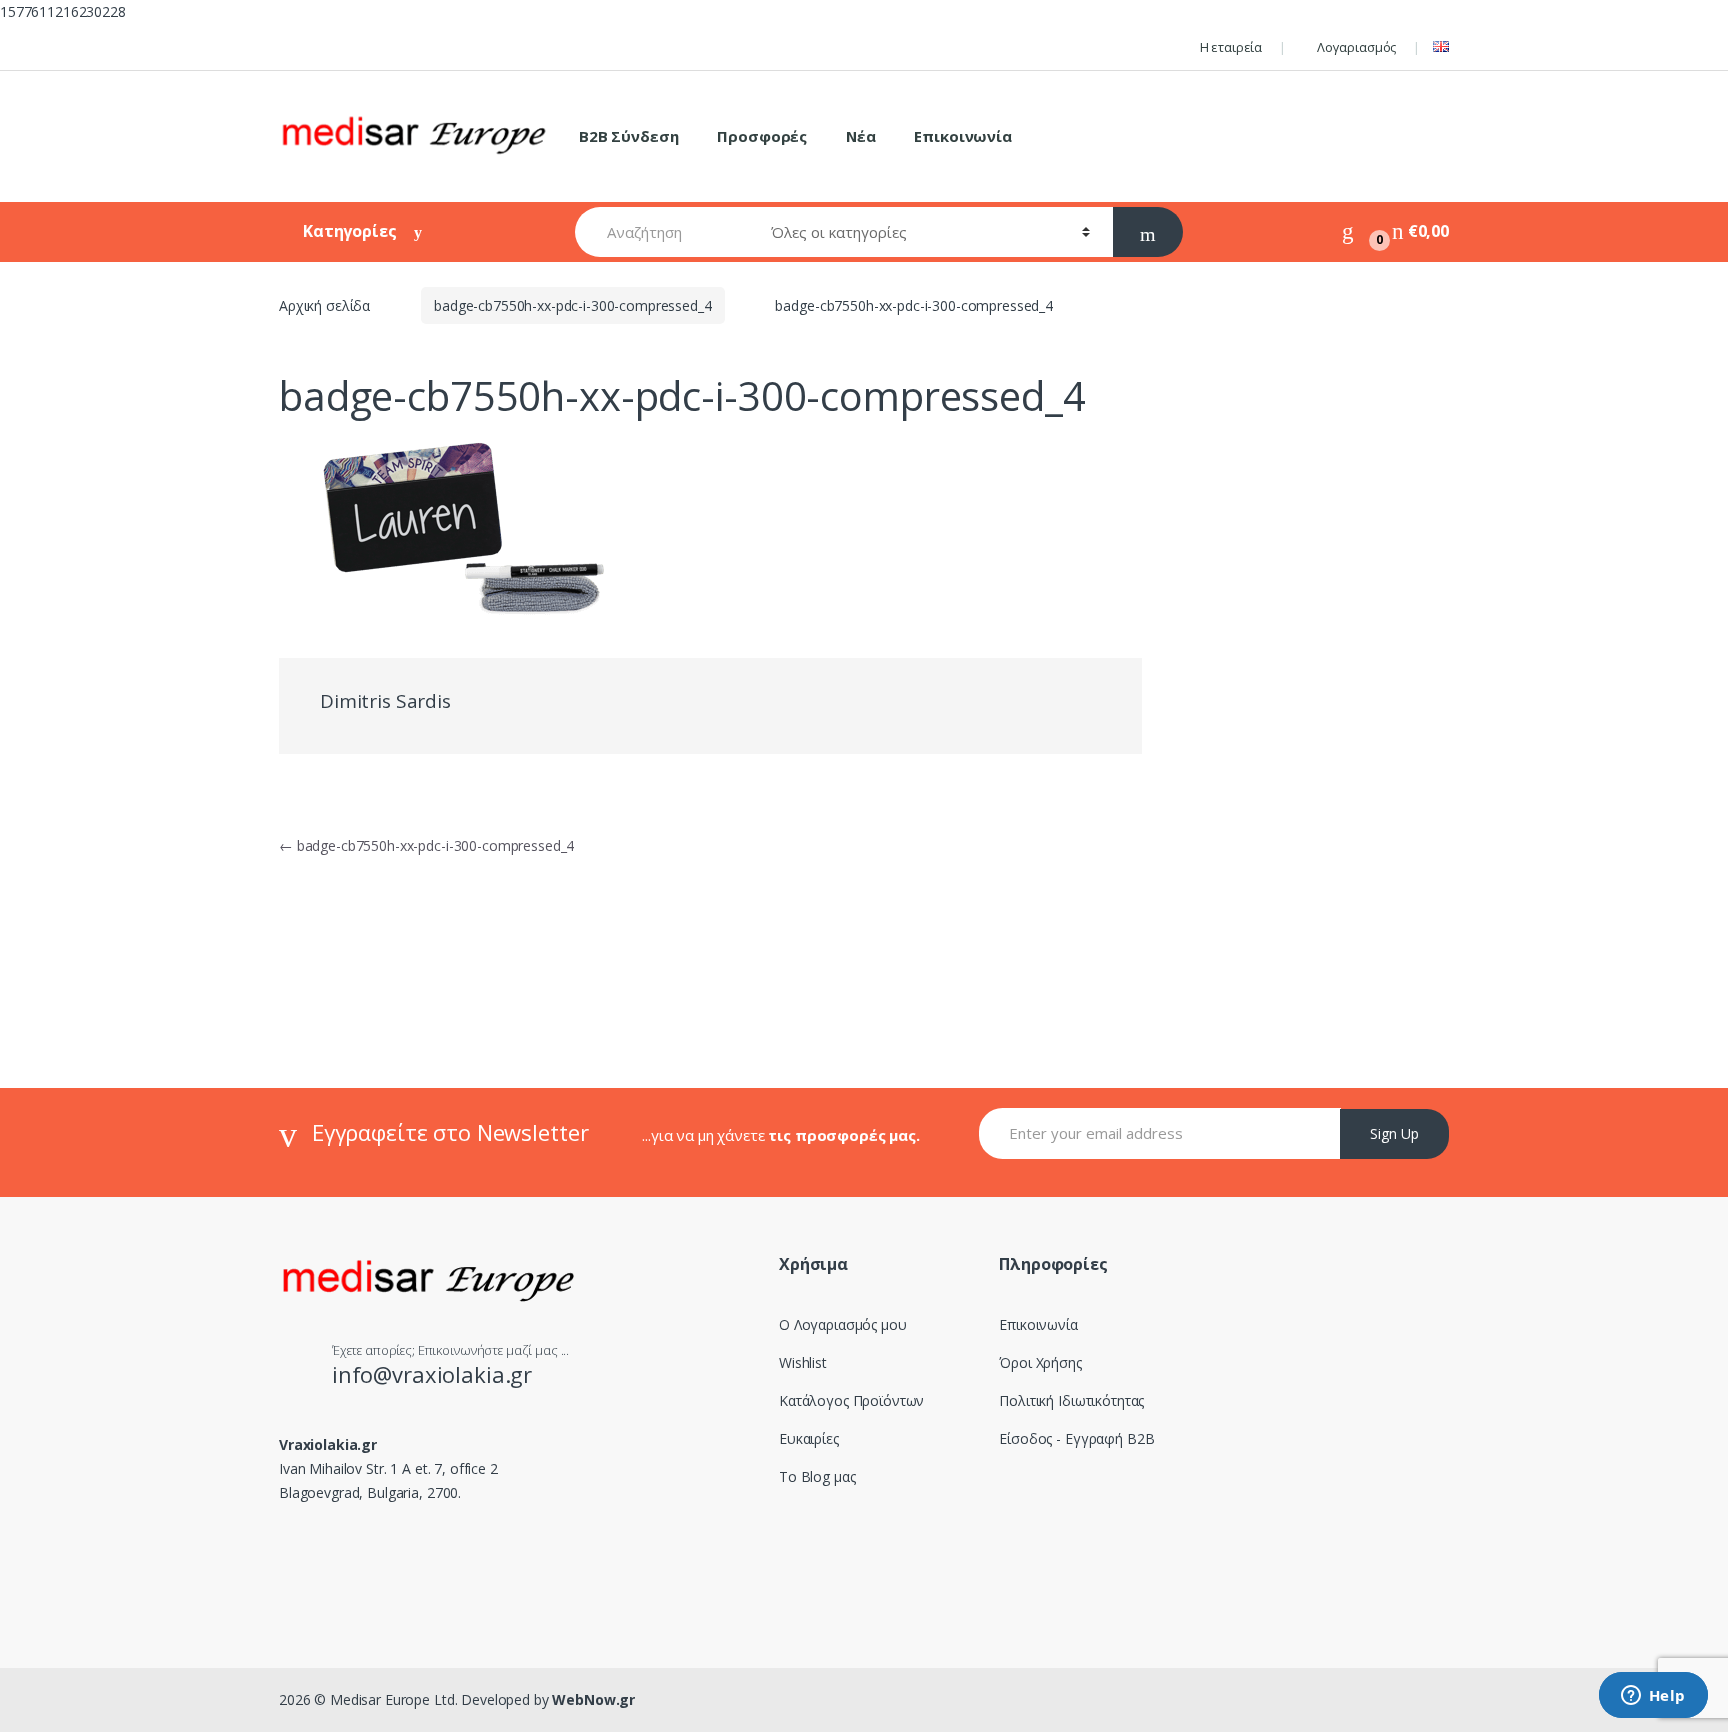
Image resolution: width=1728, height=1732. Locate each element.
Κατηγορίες (351, 231)
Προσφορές (762, 136)
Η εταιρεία (1231, 47)
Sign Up (1394, 1133)
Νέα (861, 136)
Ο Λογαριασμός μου (843, 1324)
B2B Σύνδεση (628, 136)
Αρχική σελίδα (324, 305)
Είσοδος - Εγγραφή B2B (1076, 1438)
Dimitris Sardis (385, 701)
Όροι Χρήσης (1040, 1362)
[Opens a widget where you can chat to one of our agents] (1653, 1697)
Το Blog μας (817, 1476)
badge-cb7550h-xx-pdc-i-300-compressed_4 (573, 305)
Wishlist (803, 1362)
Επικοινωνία (962, 136)
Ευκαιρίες (809, 1438)
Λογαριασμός (1356, 47)
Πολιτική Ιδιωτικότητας (1071, 1400)
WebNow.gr (592, 1699)
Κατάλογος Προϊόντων (851, 1400)
